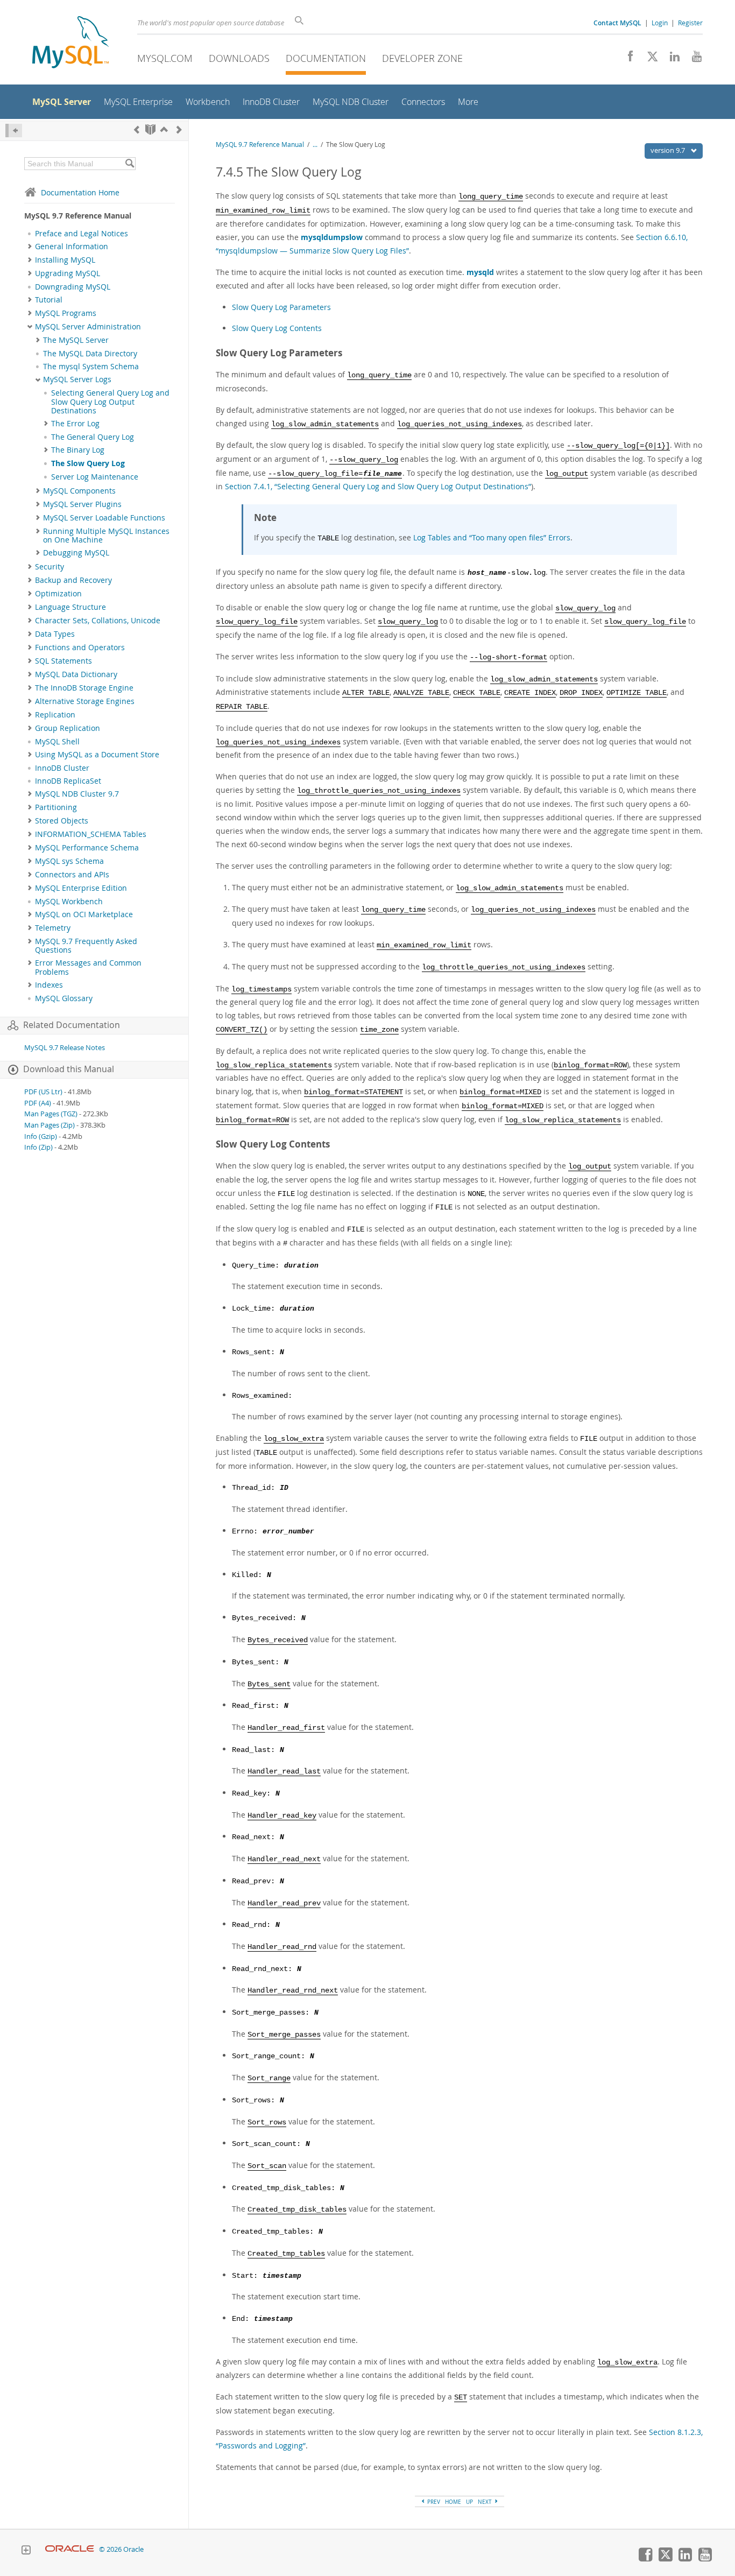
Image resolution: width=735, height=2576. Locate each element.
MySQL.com (165, 58)
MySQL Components (79, 491)
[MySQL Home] (70, 43)
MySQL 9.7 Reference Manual (260, 145)
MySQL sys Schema (69, 861)
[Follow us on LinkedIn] (671, 59)
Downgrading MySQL (73, 287)
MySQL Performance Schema (87, 848)
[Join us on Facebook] (627, 59)
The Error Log (75, 424)
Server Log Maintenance (95, 477)
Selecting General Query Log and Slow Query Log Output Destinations (110, 402)
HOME (453, 2502)
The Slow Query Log (88, 463)
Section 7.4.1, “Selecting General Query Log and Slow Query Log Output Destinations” (378, 486)
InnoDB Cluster (62, 768)
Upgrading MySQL (68, 273)
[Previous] (137, 129)
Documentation (326, 58)
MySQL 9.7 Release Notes (65, 1048)
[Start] (150, 129)
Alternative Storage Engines (85, 701)
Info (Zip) (38, 1147)
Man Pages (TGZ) (51, 1114)
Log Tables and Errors (492, 537)
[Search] (129, 164)
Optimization (58, 594)
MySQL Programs (66, 313)
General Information (72, 247)
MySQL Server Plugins (82, 504)
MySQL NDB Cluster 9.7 (77, 794)
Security (50, 567)
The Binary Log (78, 450)
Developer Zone (422, 58)
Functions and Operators (80, 647)
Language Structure (70, 607)
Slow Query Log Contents (277, 328)
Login (660, 23)
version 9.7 (669, 150)
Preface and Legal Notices (82, 234)
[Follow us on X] (649, 59)
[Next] (179, 129)
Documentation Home (80, 192)
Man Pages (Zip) (50, 1125)
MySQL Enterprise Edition (81, 888)
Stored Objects (62, 821)
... (315, 145)
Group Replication (68, 728)
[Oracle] (70, 2549)
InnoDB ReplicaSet (68, 781)
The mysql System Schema (91, 367)
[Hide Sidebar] (14, 131)
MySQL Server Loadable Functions (104, 518)
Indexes (49, 985)
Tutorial (49, 300)
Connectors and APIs (72, 875)
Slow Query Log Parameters (281, 307)
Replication (55, 715)
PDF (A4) (38, 1103)
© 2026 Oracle (121, 2549)
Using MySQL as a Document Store (97, 755)
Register (690, 23)
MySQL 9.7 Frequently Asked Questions (86, 946)
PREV (433, 2502)
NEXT (486, 2502)
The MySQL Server (76, 340)
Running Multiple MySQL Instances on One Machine (106, 536)
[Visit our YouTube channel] (693, 59)
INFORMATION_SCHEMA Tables (91, 834)
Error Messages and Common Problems (88, 967)
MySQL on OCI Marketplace (84, 914)
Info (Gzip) (41, 1136)
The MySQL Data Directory (90, 354)
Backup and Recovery (73, 580)
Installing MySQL (65, 260)
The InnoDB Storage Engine (84, 688)
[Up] (164, 129)
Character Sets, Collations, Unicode (98, 621)
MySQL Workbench (69, 902)
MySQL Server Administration (88, 327)
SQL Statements (63, 661)
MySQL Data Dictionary (76, 674)
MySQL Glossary (64, 998)
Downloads (239, 58)
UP (469, 2502)
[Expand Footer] (26, 2551)
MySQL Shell (57, 742)
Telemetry (53, 928)
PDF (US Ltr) (43, 1092)
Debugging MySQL (76, 553)
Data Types (55, 634)
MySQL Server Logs (77, 379)
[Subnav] (30, 247)
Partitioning (56, 807)
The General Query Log (93, 437)
